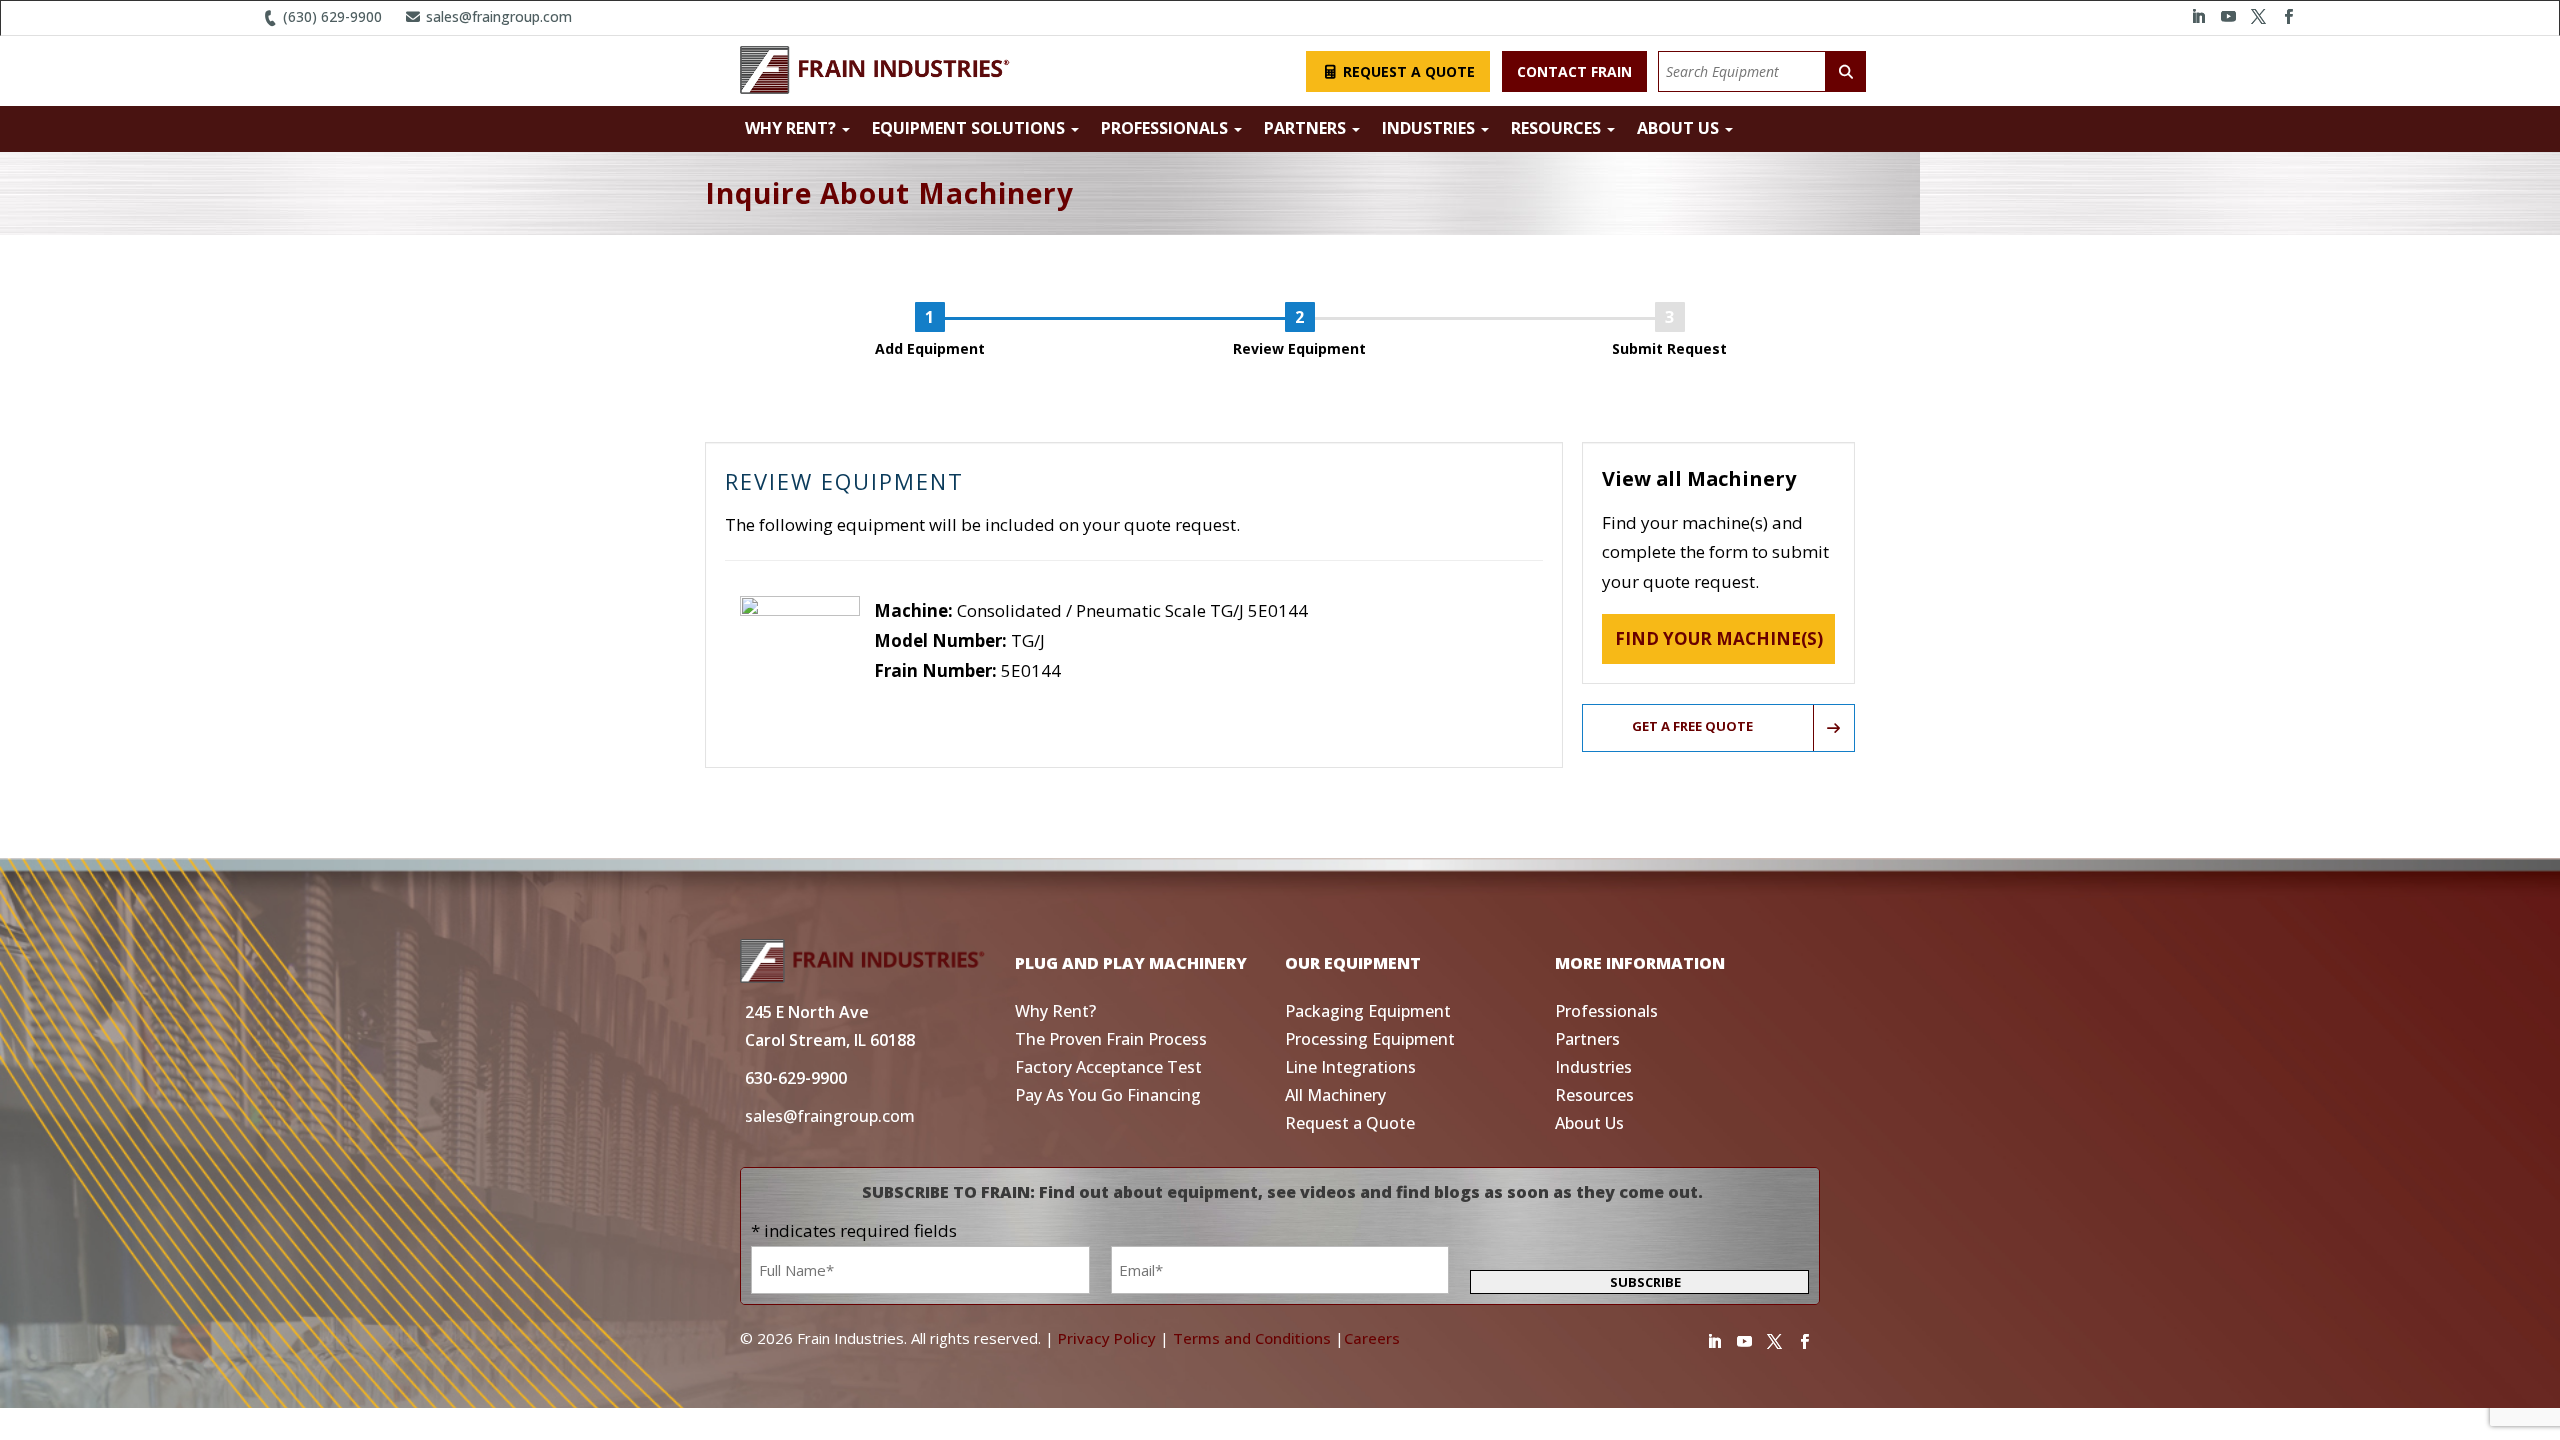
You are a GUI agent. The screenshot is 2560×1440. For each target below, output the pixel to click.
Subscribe (1645, 1282)
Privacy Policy (1107, 1338)
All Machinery (1335, 1095)
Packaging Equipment (1368, 1011)
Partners (1307, 128)
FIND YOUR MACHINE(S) (1719, 638)
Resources (1558, 128)
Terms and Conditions (1252, 1338)
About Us (1680, 128)
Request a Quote (1407, 71)
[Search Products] (1846, 71)
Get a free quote (1692, 726)
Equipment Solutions (970, 128)
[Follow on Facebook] (2288, 17)
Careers (1372, 1338)
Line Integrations (1350, 1067)
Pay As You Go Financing (1108, 1095)
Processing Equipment (1370, 1039)
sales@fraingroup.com (497, 16)
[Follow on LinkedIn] (2198, 17)
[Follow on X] (2258, 17)
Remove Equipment (951, 699)
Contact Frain (1574, 71)
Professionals (1166, 128)
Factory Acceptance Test (1108, 1067)
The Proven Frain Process (1111, 1039)
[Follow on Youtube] (2228, 17)
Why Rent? (792, 128)
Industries (1430, 128)
